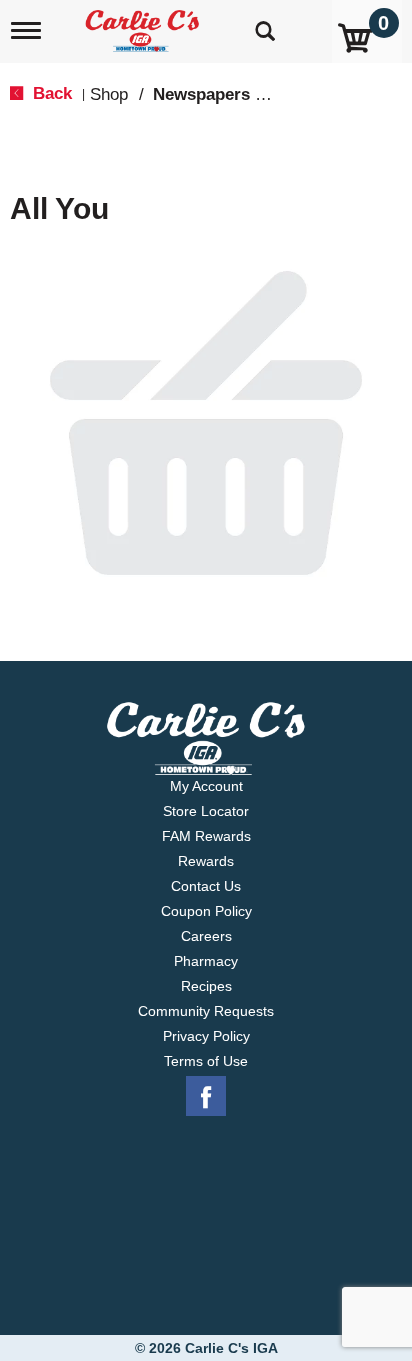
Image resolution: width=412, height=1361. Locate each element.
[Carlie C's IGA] (144, 24)
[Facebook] (206, 1097)
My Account (206, 786)
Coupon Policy (206, 911)
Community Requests (206, 1011)
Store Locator (206, 811)
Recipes (206, 986)
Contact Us (206, 886)
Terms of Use (206, 1061)
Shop (109, 94)
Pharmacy (206, 961)
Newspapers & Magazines (254, 94)
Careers (206, 936)
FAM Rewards (206, 836)
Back (50, 93)
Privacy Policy (206, 1036)
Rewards (206, 861)
